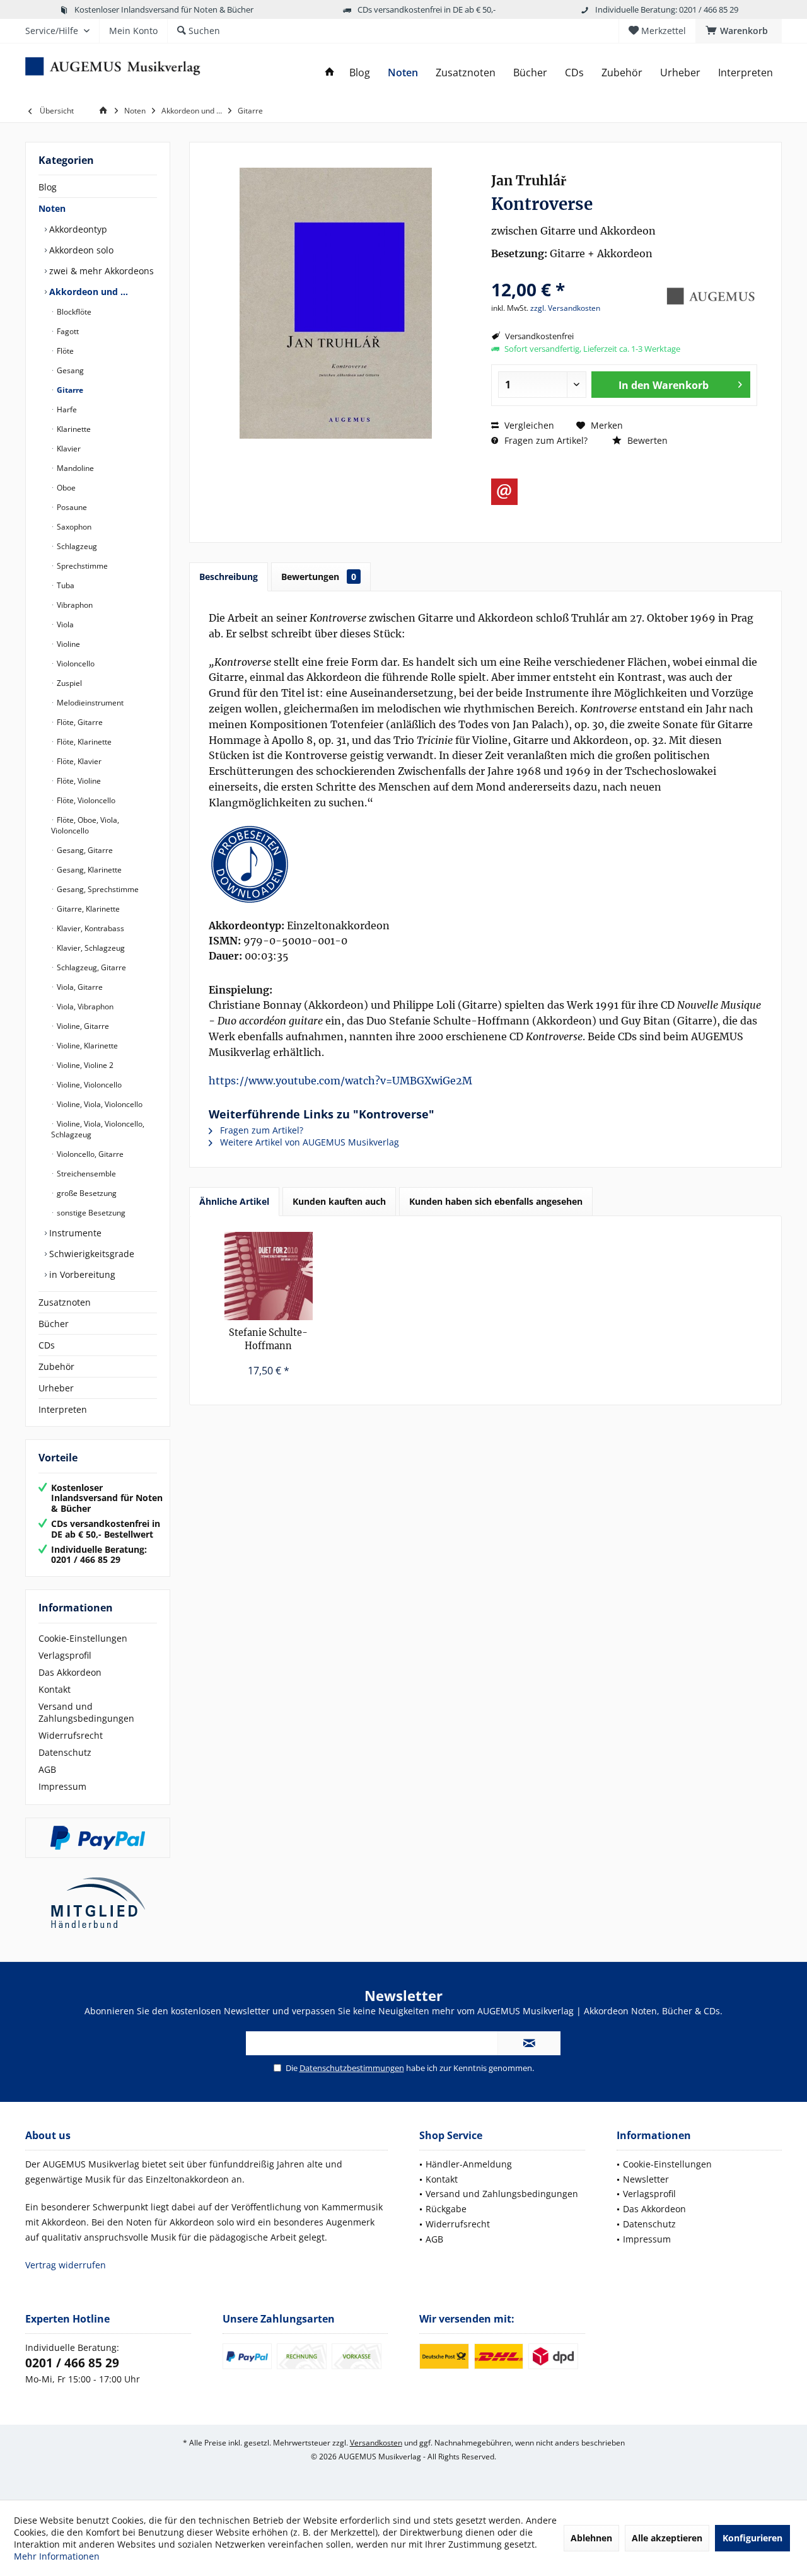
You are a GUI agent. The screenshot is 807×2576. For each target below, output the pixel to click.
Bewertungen (319, 577)
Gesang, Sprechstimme (97, 889)
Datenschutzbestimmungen (352, 2068)
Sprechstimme (81, 566)
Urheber (56, 1388)
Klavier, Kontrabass (90, 928)
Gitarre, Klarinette (87, 909)
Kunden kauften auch (339, 1201)
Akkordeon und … (87, 292)
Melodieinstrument (89, 703)
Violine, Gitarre (82, 1026)
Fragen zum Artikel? (545, 440)
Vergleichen (528, 425)
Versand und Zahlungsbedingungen (86, 1712)
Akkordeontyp (77, 229)
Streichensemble (85, 1174)
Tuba (65, 585)
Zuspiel (68, 683)
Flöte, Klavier (78, 761)
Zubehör (56, 1366)
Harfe (66, 409)
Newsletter (646, 2179)
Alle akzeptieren (667, 2538)
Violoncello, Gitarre (89, 1154)
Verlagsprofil (65, 1655)
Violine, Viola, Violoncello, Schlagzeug (98, 1129)
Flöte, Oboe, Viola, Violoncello (85, 825)
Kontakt (55, 1689)
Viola (64, 624)
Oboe (65, 488)
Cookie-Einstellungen (83, 1638)
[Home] (330, 73)
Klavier (68, 449)
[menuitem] (739, 31)
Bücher (54, 1324)
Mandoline (74, 468)
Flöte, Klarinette (83, 742)
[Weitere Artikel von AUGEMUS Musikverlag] (710, 296)
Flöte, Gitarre (79, 722)
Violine (67, 644)
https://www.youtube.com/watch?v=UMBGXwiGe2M (340, 1081)
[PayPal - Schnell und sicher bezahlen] (98, 1838)
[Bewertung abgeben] (575, 273)
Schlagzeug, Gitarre (90, 967)
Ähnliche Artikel (234, 1201)
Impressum (62, 1786)
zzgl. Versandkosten (565, 308)
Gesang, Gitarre (84, 850)
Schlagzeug (76, 546)
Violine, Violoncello (88, 1085)
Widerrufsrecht (71, 1735)
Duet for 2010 (268, 1339)
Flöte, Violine (78, 781)
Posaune (71, 507)
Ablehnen (591, 2538)
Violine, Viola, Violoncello (99, 1104)
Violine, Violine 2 (84, 1065)
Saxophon (73, 527)
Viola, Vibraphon (84, 1007)
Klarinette (73, 429)
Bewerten (646, 440)
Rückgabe (446, 2209)
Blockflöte (73, 312)
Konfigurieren (752, 2538)
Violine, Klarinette (86, 1046)
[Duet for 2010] (269, 1276)
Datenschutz (65, 1752)
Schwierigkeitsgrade (90, 1254)
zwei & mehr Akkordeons (100, 271)
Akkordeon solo (80, 250)
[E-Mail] (504, 492)
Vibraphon (74, 605)
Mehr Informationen (57, 2556)
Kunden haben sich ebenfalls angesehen (496, 1201)
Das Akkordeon (70, 1672)
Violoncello (75, 664)
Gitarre (69, 390)
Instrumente (74, 1233)
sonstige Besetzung (90, 1213)
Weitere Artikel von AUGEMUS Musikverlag (308, 1142)
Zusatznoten (65, 1302)
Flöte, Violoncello (85, 800)
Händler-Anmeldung (469, 2164)
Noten (52, 208)
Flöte (64, 351)
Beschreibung (229, 577)
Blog (48, 187)
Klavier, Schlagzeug (90, 948)
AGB (47, 1769)
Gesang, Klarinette (88, 870)
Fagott (67, 331)
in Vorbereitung (81, 1274)
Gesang (69, 370)
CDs (47, 1345)
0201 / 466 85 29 (72, 2363)
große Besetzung (86, 1193)
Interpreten (63, 1409)
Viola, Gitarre (79, 987)
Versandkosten (376, 2443)
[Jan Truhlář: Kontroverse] (485, 864)
